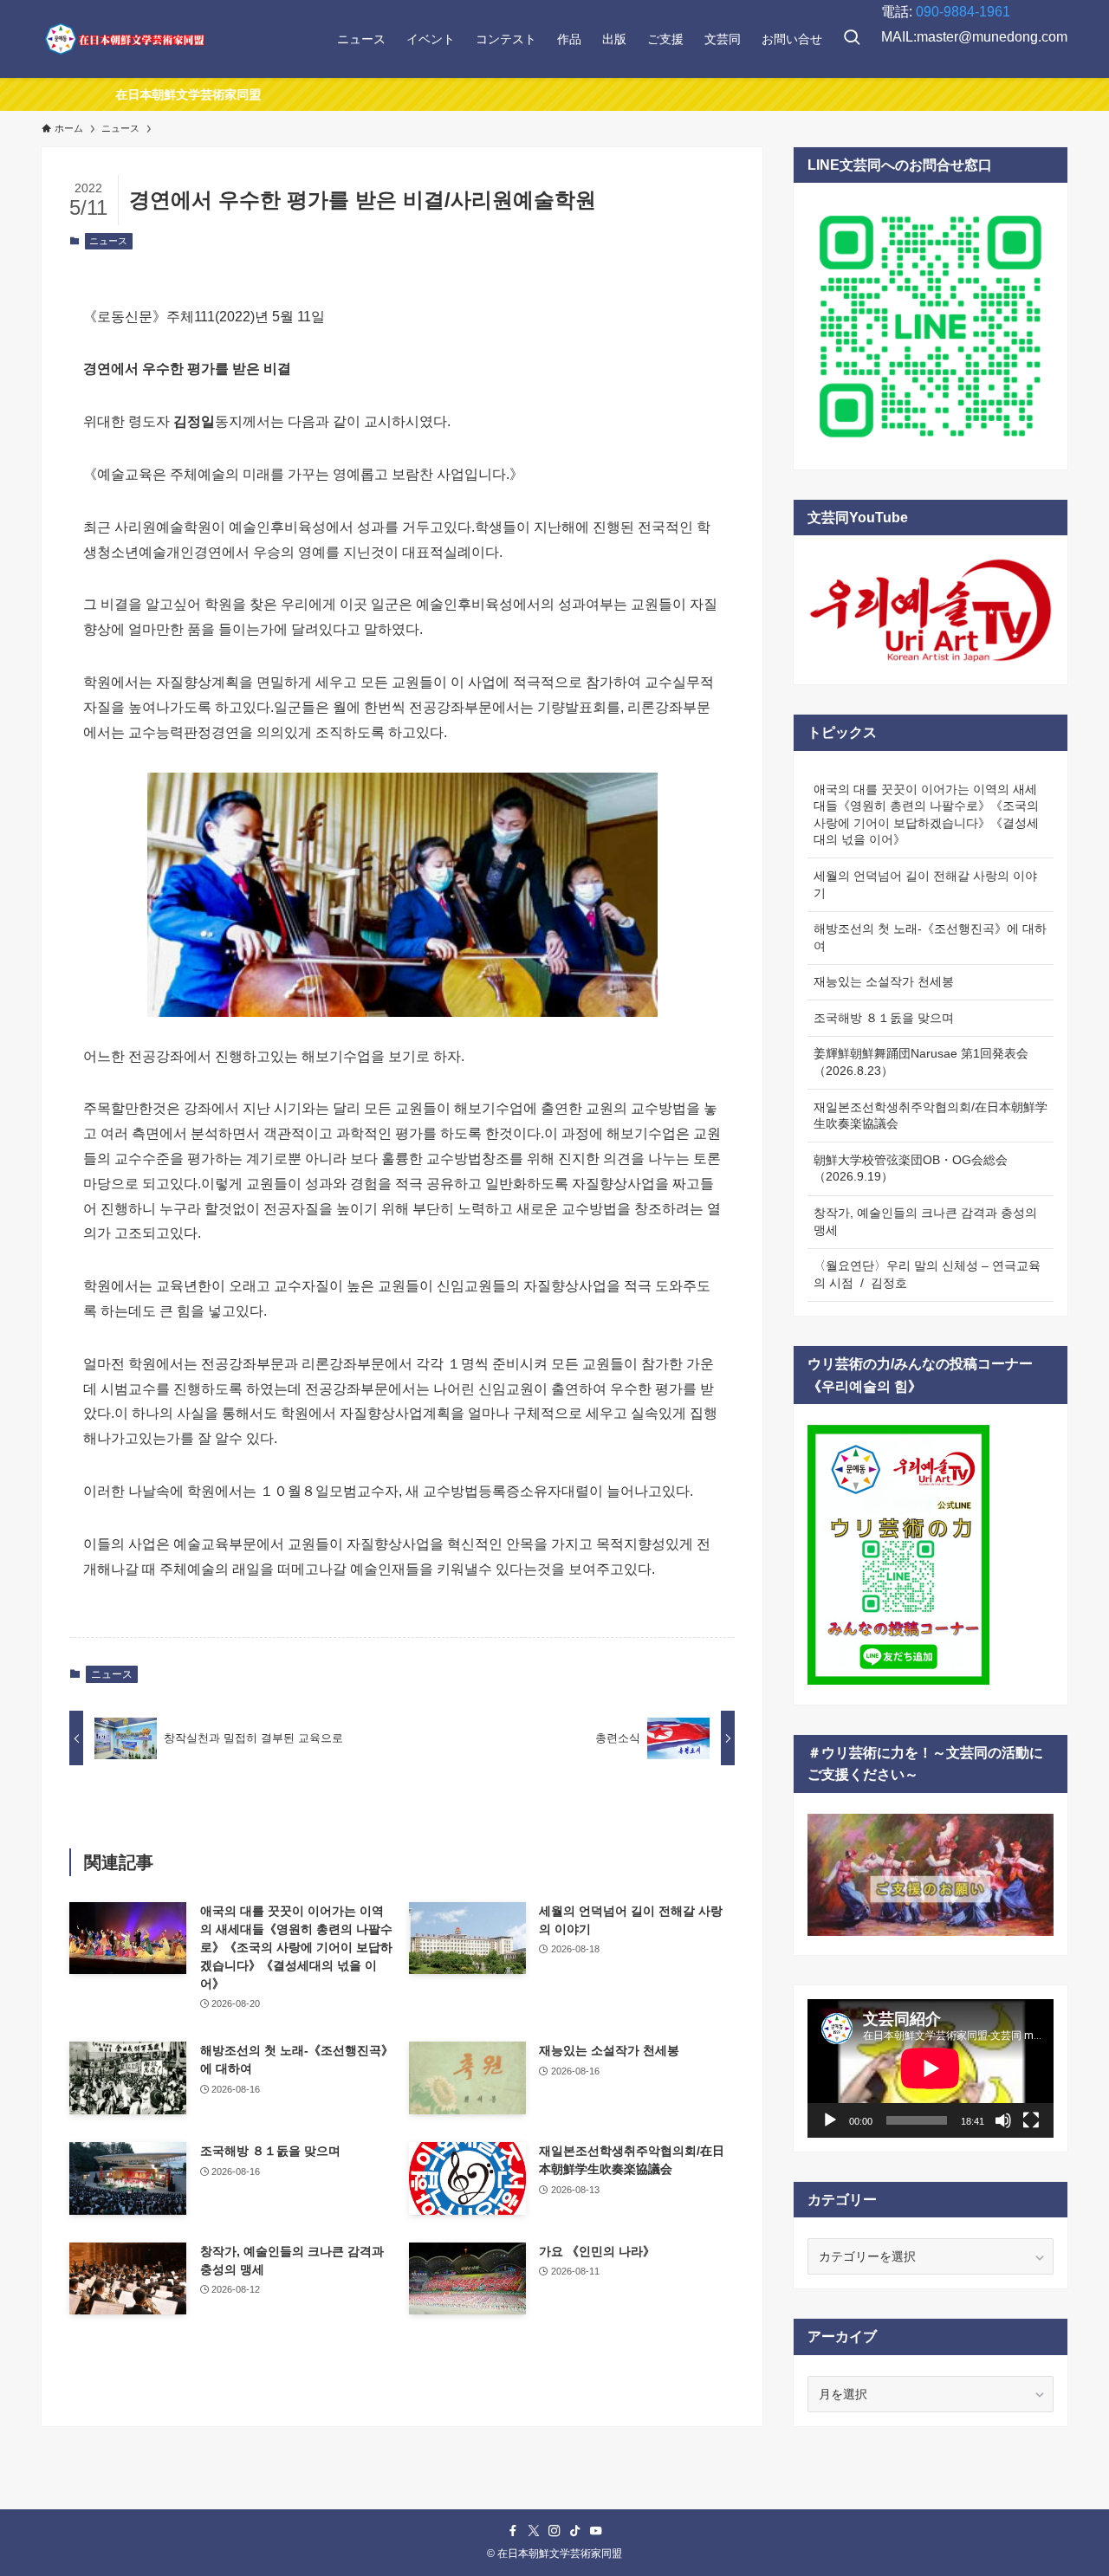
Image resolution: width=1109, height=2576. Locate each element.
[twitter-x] (534, 2531)
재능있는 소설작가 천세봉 (884, 981)
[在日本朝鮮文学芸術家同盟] (124, 39)
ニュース (108, 241)
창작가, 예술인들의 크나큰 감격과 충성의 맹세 (925, 1221)
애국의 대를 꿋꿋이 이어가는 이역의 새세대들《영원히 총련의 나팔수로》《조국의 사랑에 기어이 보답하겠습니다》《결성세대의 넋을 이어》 (926, 815)
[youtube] (596, 2531)
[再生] (830, 2120)
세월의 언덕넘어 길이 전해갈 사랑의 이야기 (925, 884)
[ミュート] (1003, 2120)
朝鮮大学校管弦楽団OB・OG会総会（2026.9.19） (911, 1168)
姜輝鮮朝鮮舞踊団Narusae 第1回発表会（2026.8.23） (921, 1062)
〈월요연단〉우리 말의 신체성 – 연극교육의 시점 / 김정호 (927, 1274)
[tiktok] (575, 2531)
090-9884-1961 (963, 12)
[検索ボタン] (852, 39)
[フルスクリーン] (1031, 2120)
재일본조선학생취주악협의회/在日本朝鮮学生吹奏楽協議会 (931, 1116)
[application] (931, 2068)
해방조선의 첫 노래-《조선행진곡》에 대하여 (930, 937)
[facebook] (513, 2531)
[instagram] (554, 2531)
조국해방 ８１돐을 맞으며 (884, 1018)
